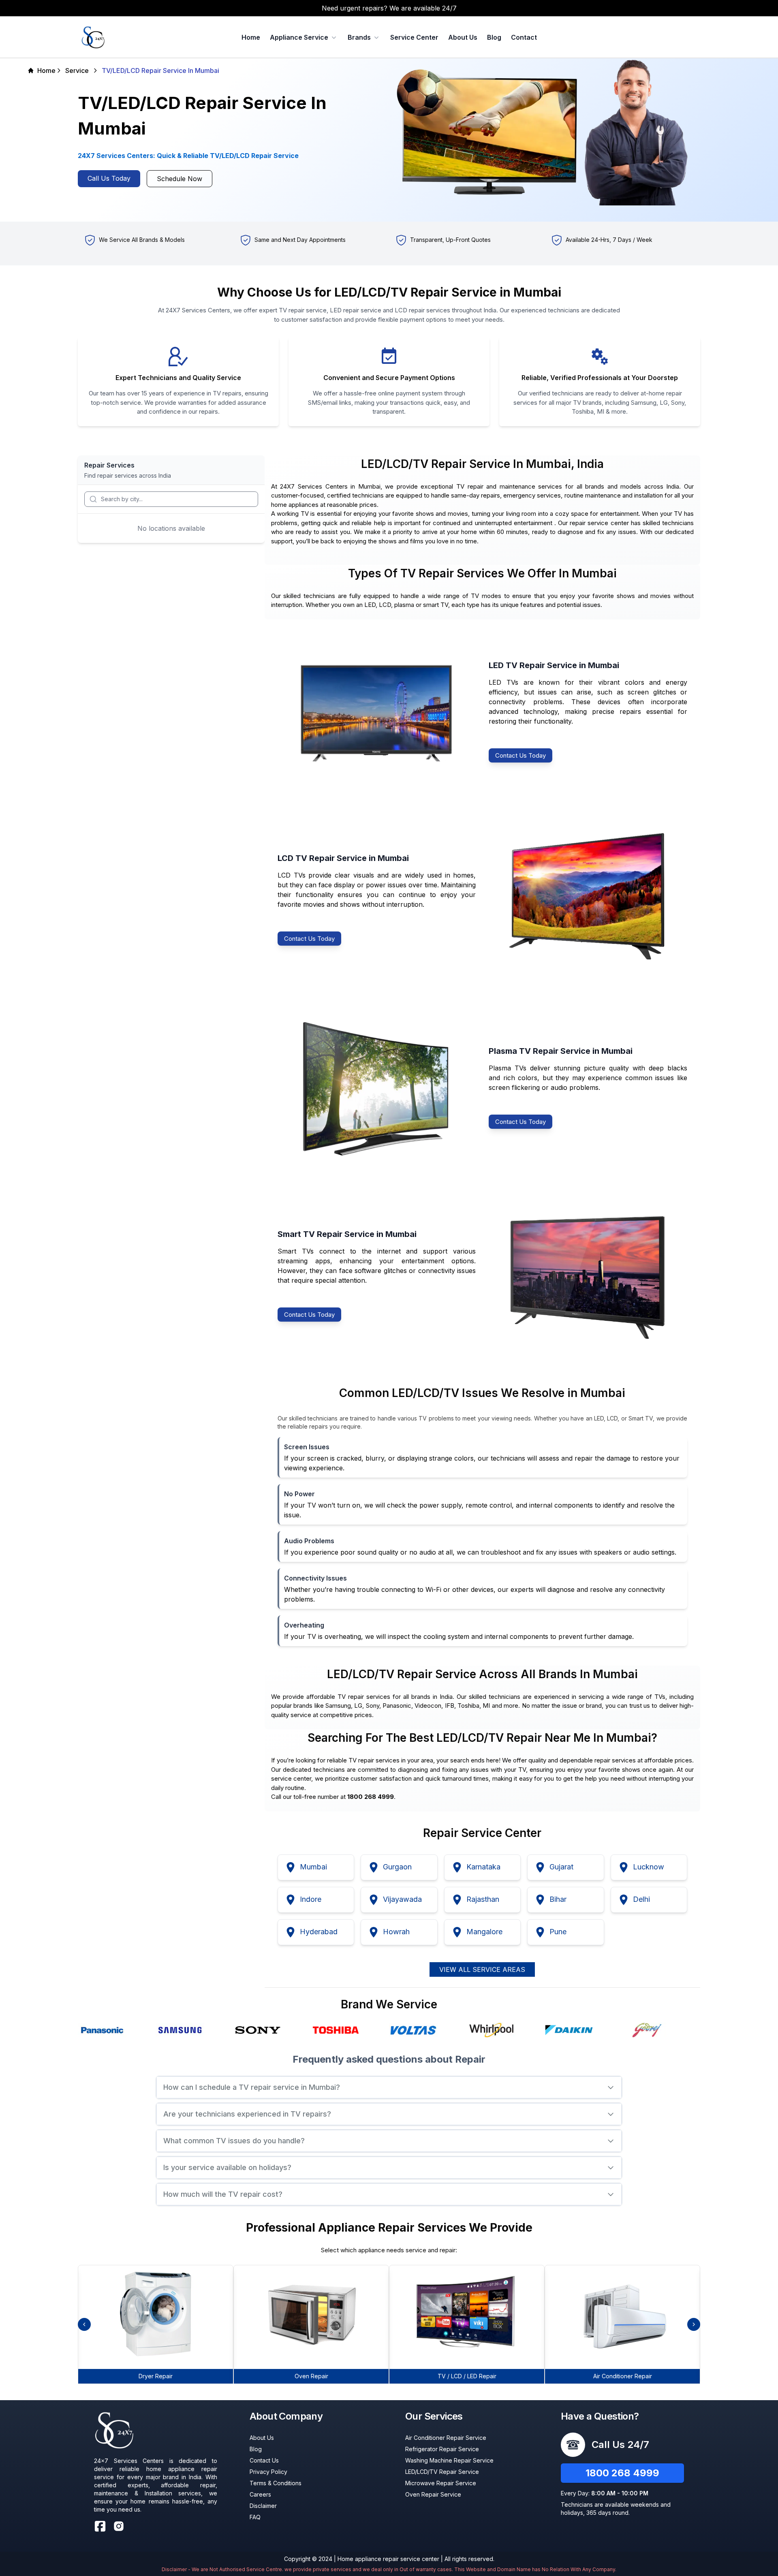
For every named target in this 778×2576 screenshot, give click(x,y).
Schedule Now (180, 179)
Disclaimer (263, 2506)
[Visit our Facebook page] (100, 2526)
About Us (463, 37)
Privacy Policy (268, 2472)
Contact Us (264, 2460)
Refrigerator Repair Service (442, 2449)
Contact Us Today (520, 755)
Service (77, 70)
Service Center (414, 37)
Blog (494, 37)
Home (251, 37)
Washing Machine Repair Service (449, 2460)
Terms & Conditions (276, 2483)
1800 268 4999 (622, 2473)
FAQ (255, 2517)
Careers (260, 2494)
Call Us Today (109, 178)
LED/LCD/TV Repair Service (442, 2472)
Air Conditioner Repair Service (446, 2438)
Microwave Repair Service (441, 2483)
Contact (524, 37)
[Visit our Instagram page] (119, 2526)
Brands (359, 37)
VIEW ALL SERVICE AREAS (482, 1969)
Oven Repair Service (433, 2494)
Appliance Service (299, 37)
